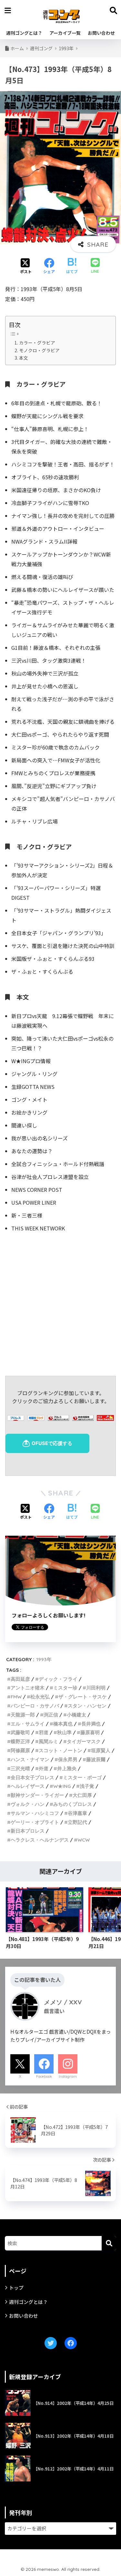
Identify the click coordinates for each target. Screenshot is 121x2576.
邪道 (44, 1732)
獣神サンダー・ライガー (37, 1795)
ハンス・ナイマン (30, 1759)
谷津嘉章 (77, 1813)
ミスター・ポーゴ (82, 1777)
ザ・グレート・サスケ (83, 1697)
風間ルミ (48, 1741)
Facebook (44, 2076)
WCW (84, 1840)
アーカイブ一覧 (65, 33)
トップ (16, 2288)
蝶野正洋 (20, 1741)
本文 (24, 358)
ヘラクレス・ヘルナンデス (40, 1840)
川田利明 (96, 1688)
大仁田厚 (82, 1795)
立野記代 (77, 1822)
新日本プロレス (28, 1831)
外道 (44, 1768)
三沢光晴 (20, 1768)
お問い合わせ (101, 33)
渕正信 (51, 1715)
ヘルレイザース (28, 1786)
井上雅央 (67, 1768)
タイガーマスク (84, 1741)
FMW (16, 1697)
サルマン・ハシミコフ (35, 1813)
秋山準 (64, 1732)
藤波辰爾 (96, 1759)
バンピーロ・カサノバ (35, 1706)
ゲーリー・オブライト (35, 1822)
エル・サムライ (28, 1724)
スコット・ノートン (60, 1750)
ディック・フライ (58, 1679)
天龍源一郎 (23, 1715)
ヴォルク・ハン (28, 1804)
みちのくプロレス (73, 1804)
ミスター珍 (65, 1688)
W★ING (62, 1786)
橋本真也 (63, 1724)
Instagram (68, 2076)
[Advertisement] (60, 1303)
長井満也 (91, 1724)
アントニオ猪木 (28, 1688)
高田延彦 (20, 1679)
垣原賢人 (101, 1750)
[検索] (109, 2243)
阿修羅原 (20, 1750)
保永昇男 (68, 1759)
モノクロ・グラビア (39, 350)
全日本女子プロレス (32, 1777)
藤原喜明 (90, 1732)
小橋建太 (76, 1715)
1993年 (44, 1659)
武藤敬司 (20, 1732)
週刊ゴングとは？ (24, 33)
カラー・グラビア (37, 343)
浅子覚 (87, 1786)
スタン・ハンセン (87, 1706)
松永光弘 (40, 1697)
